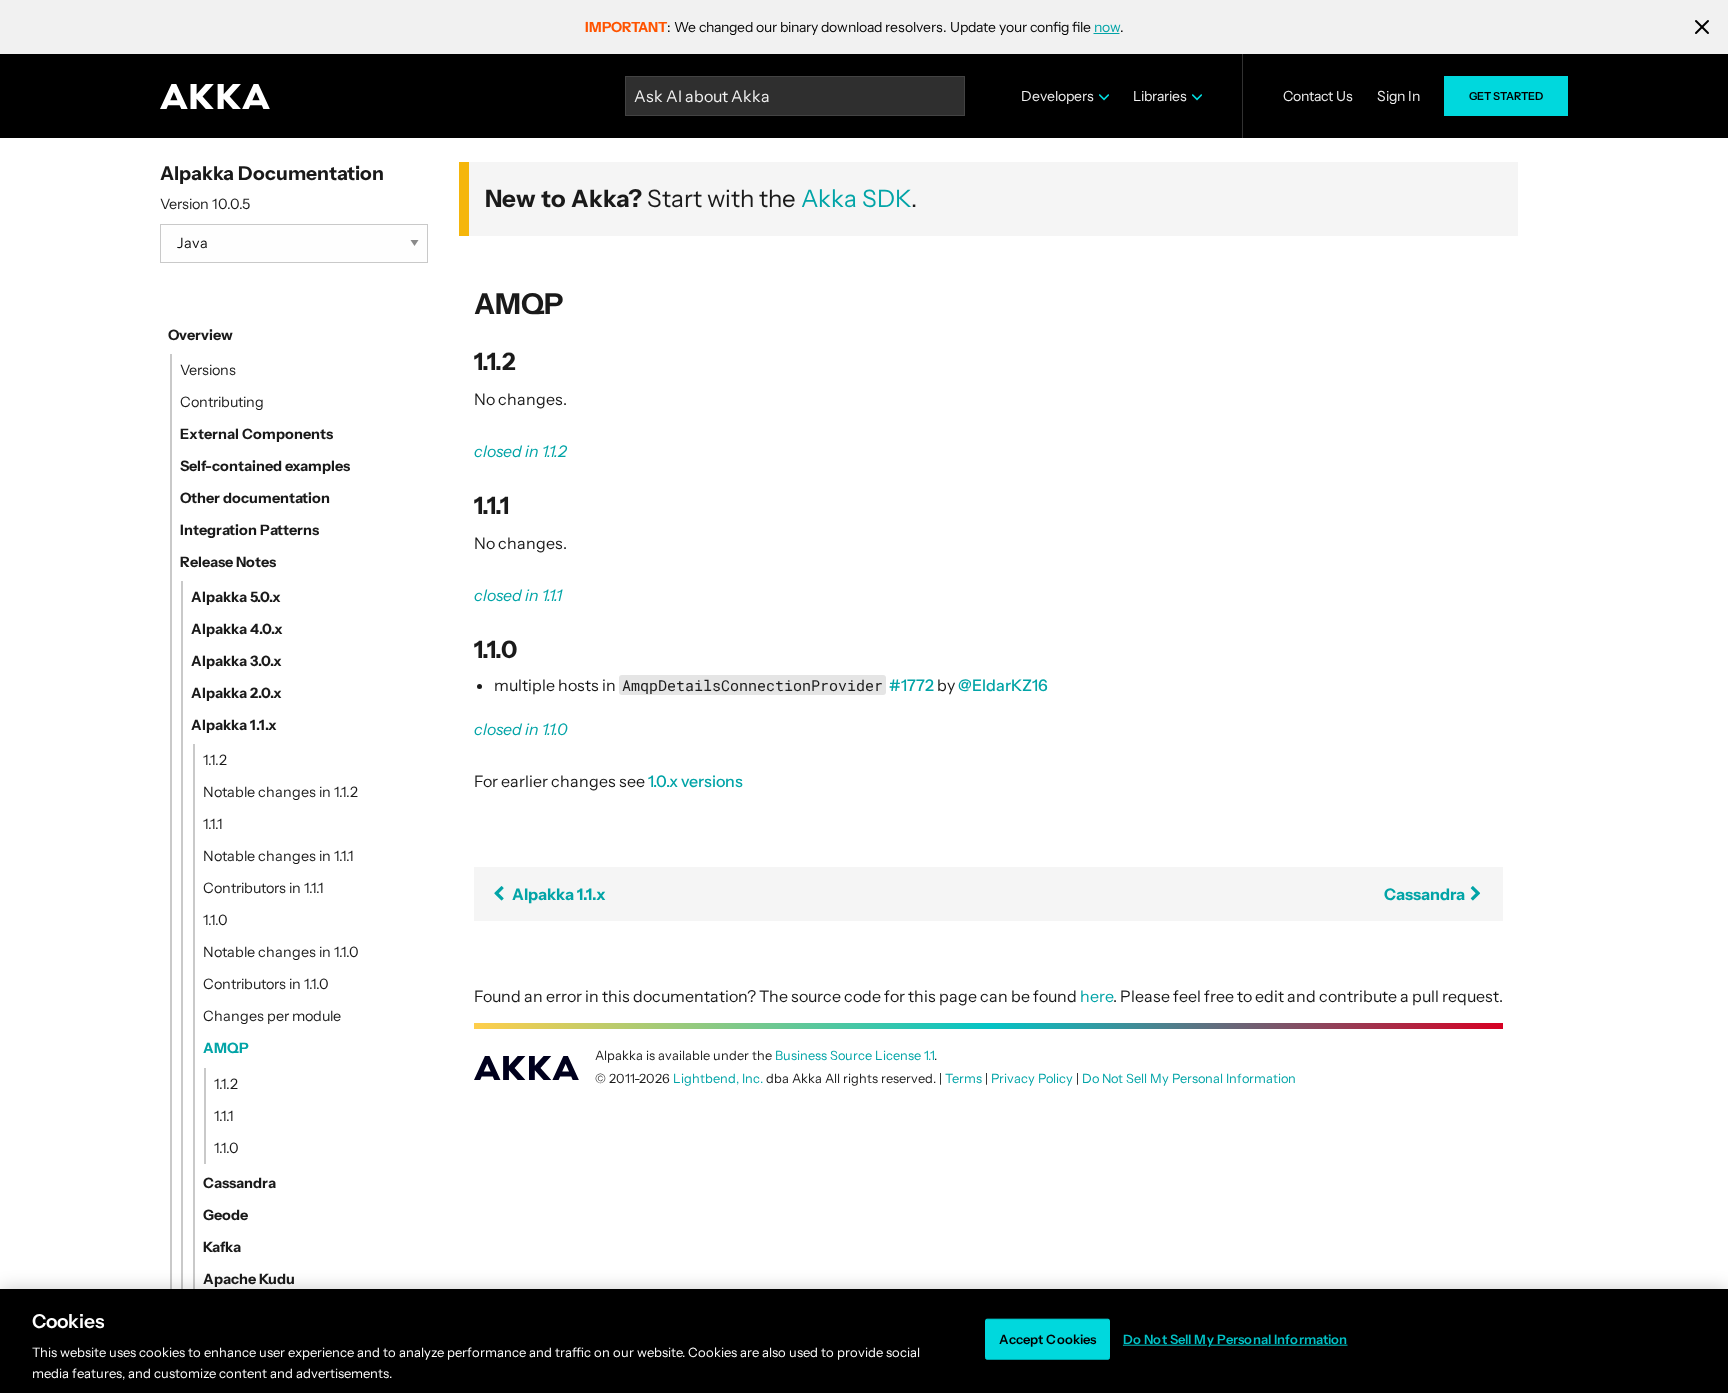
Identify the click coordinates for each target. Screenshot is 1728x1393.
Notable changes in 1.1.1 (278, 856)
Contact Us (1318, 96)
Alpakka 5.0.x (236, 597)
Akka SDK (856, 198)
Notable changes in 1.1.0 (281, 952)
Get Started (1506, 96)
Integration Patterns (249, 530)
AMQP (226, 1048)
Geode (225, 1215)
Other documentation (255, 498)
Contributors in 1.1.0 (266, 984)
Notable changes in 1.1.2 (280, 792)
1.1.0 (215, 920)
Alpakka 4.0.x (237, 629)
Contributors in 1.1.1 (263, 888)
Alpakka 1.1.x (234, 725)
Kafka (222, 1247)
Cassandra (239, 1183)
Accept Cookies (1048, 1339)
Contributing (222, 402)
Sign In (1398, 96)
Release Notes (228, 562)
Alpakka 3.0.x (236, 661)
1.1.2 (215, 760)
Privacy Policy (1032, 1078)
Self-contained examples (265, 466)
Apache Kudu (249, 1279)
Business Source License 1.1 (854, 1055)
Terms (963, 1078)
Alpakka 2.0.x (236, 693)
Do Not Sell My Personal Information (1235, 1339)
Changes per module (272, 1016)
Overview (200, 335)
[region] (864, 1341)
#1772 (911, 685)
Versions (208, 370)
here (1096, 996)
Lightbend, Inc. (718, 1078)
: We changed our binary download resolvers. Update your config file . (854, 27)
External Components (256, 434)
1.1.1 (213, 824)
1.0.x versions (695, 781)
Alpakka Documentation (272, 173)
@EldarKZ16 (1003, 685)
